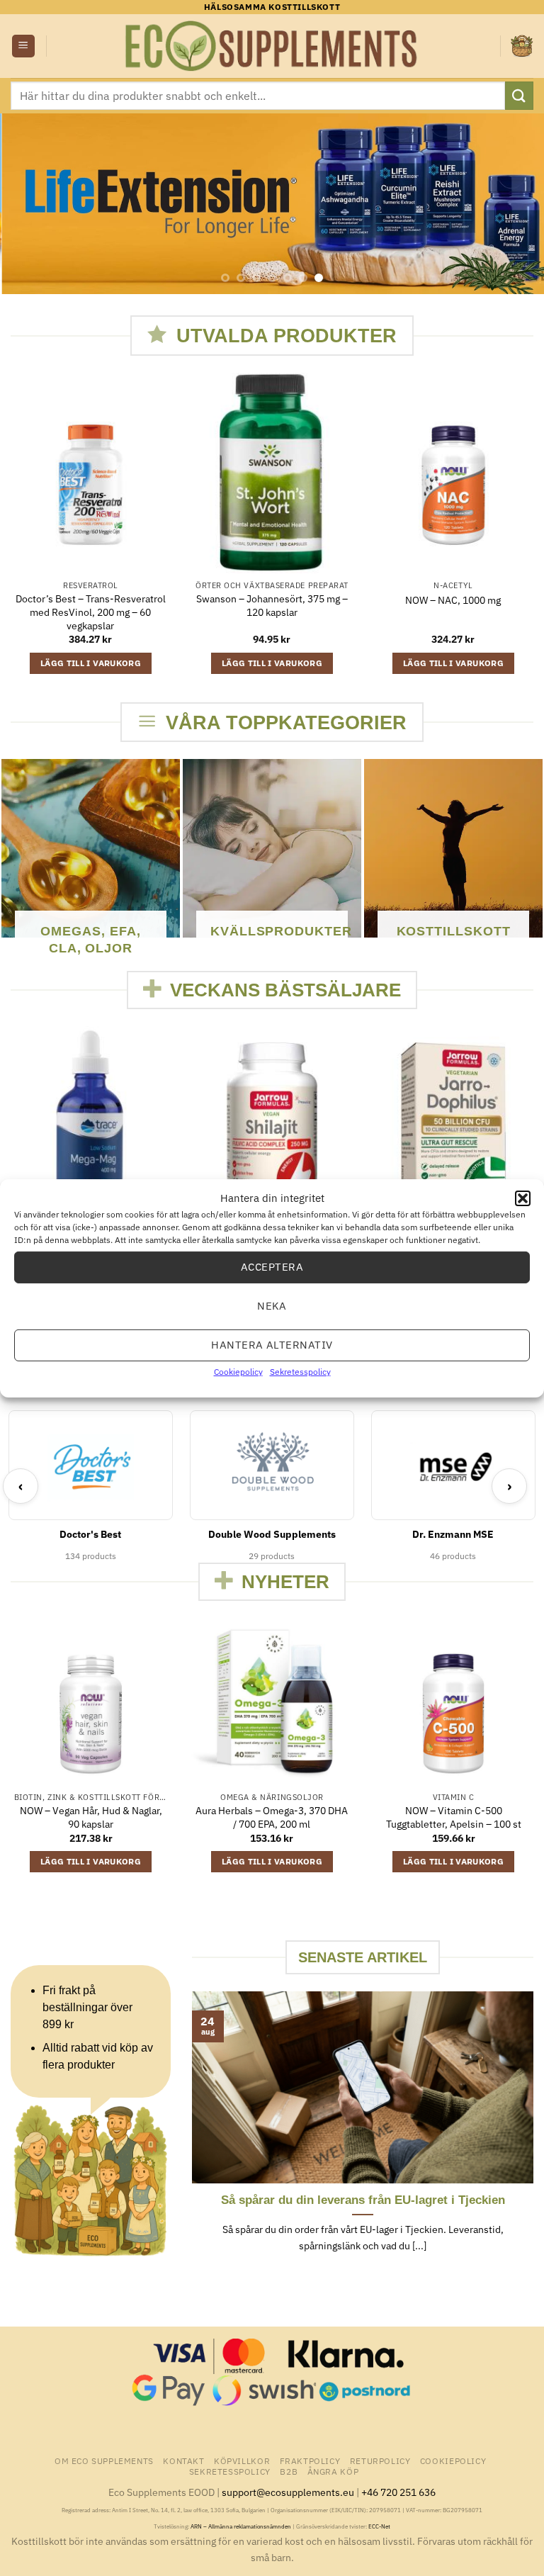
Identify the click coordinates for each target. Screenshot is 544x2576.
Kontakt (183, 2460)
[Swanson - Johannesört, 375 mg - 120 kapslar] (272, 473)
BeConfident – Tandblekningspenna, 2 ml (280, 1817)
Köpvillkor (242, 2460)
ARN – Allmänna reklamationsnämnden (241, 2526)
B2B (289, 2471)
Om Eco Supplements (104, 2460)
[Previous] (29, 204)
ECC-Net (379, 2526)
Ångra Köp (333, 2471)
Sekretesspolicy (300, 1371)
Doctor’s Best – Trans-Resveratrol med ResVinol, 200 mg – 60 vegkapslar (91, 612)
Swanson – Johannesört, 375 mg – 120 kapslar (272, 606)
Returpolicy (380, 2460)
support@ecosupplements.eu (288, 2492)
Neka (272, 1306)
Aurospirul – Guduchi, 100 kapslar (99, 1812)
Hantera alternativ (272, 1345)
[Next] (515, 204)
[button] (523, 1198)
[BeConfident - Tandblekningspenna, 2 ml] (280, 1702)
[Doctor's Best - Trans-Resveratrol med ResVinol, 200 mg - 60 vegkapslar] (91, 473)
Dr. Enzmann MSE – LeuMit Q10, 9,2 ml (462, 1846)
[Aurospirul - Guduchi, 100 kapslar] (99, 1702)
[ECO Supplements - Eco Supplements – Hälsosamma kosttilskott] (272, 46)
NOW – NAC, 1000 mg (453, 600)
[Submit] (519, 95)
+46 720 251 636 (398, 2492)
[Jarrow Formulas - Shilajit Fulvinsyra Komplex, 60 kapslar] (272, 1126)
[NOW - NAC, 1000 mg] (453, 473)
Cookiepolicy (238, 1371)
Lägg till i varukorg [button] (91, 663)
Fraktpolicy (310, 2460)
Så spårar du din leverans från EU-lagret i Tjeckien (363, 2200)
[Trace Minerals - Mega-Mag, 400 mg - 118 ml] (91, 1126)
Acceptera (272, 1267)
